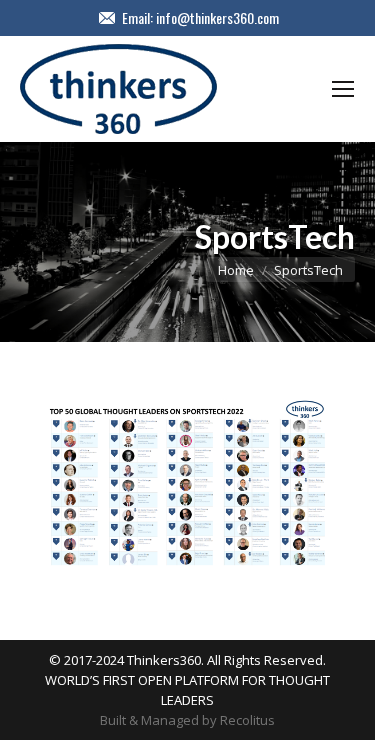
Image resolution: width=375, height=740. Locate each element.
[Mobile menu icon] (343, 89)
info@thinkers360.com (217, 18)
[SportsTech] (187, 486)
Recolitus (247, 720)
